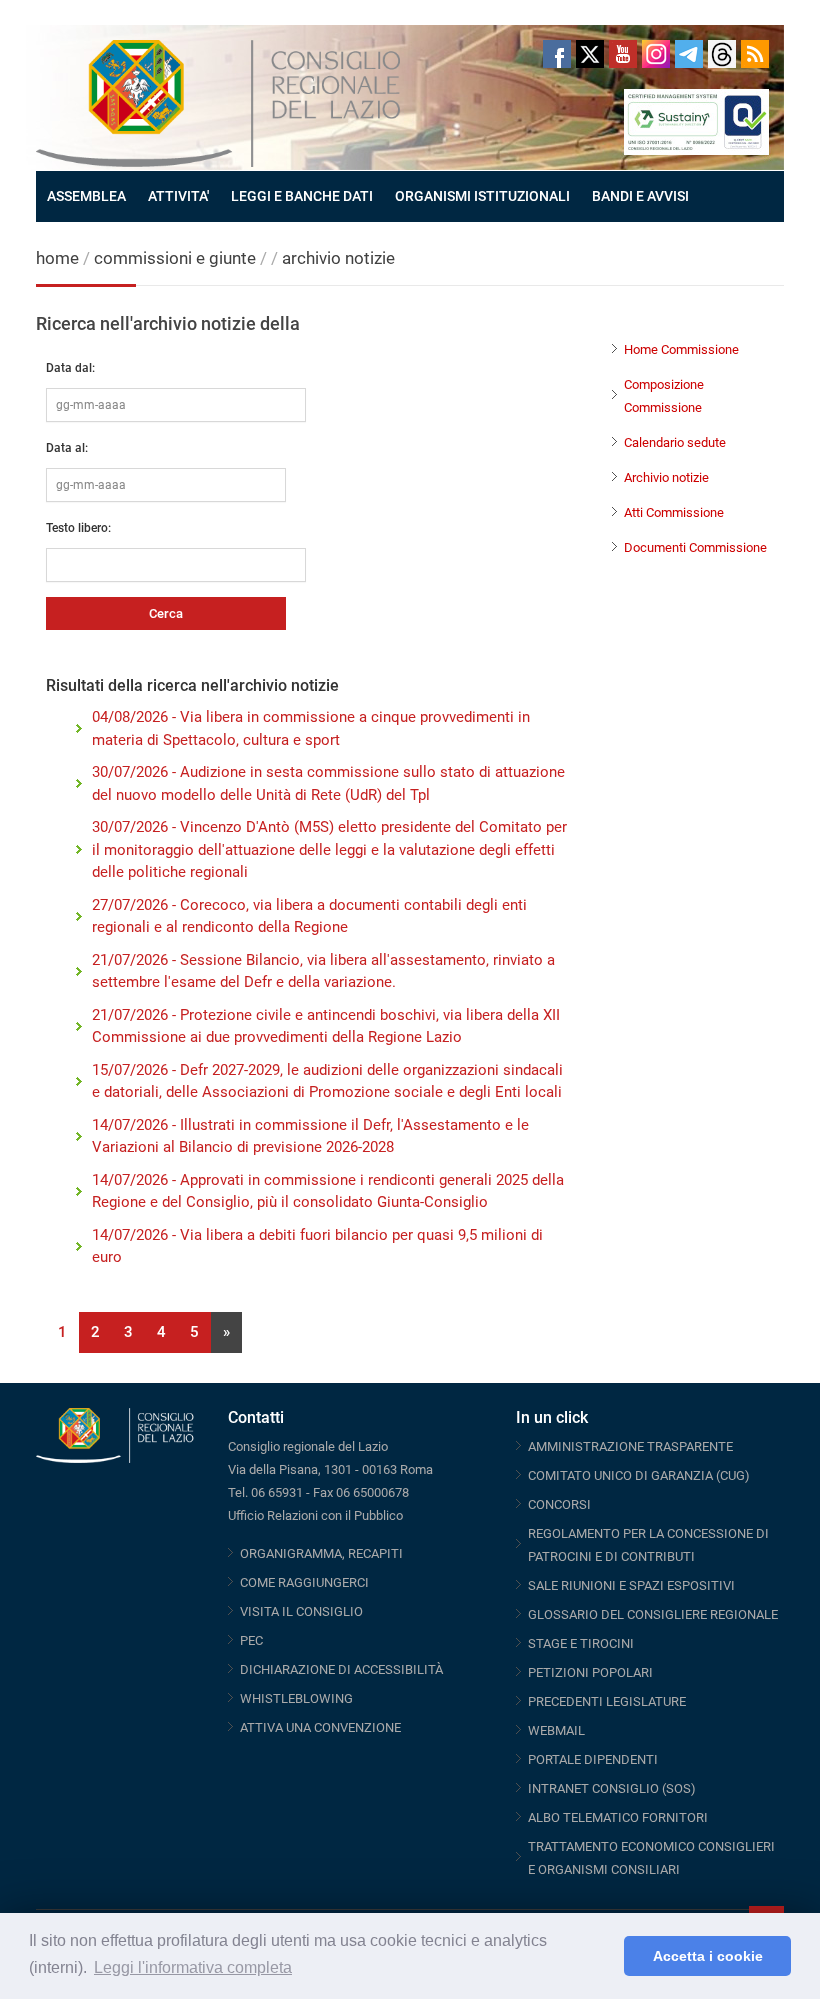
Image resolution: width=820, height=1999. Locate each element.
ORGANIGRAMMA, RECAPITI (321, 1553)
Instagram (656, 54)
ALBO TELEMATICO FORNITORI (618, 1817)
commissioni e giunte (175, 258)
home (57, 258)
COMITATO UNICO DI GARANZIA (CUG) (639, 1475)
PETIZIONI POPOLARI (590, 1672)
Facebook (557, 54)
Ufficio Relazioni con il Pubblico (315, 1515)
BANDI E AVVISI (640, 196)
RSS (755, 54)
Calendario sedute (675, 442)
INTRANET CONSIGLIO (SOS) (612, 1788)
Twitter (590, 54)
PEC (251, 1640)
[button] (603, 1956)
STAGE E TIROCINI (581, 1643)
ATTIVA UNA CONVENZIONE (320, 1727)
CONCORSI (559, 1504)
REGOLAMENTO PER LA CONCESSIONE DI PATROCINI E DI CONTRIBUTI (648, 1545)
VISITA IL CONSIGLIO (301, 1611)
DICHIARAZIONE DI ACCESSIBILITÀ (341, 1669)
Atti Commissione (674, 512)
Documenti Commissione (695, 547)
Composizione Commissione (664, 396)
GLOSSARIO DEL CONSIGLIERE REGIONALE (653, 1614)
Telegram (689, 54)
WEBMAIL (556, 1730)
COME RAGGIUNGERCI (304, 1582)
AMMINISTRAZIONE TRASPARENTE (630, 1446)
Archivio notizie (666, 477)
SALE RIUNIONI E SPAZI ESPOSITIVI (631, 1585)
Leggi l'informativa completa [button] (193, 1967)
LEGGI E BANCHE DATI (302, 196)
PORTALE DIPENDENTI (593, 1759)
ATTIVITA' (178, 196)
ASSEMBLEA (86, 196)
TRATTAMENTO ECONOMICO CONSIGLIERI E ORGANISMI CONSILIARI (651, 1858)
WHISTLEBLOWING (296, 1698)
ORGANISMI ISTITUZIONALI (482, 196)
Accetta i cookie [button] (708, 1956)
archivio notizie (338, 258)
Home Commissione (681, 349)
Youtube (623, 54)
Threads (722, 54)
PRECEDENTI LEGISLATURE (607, 1701)
